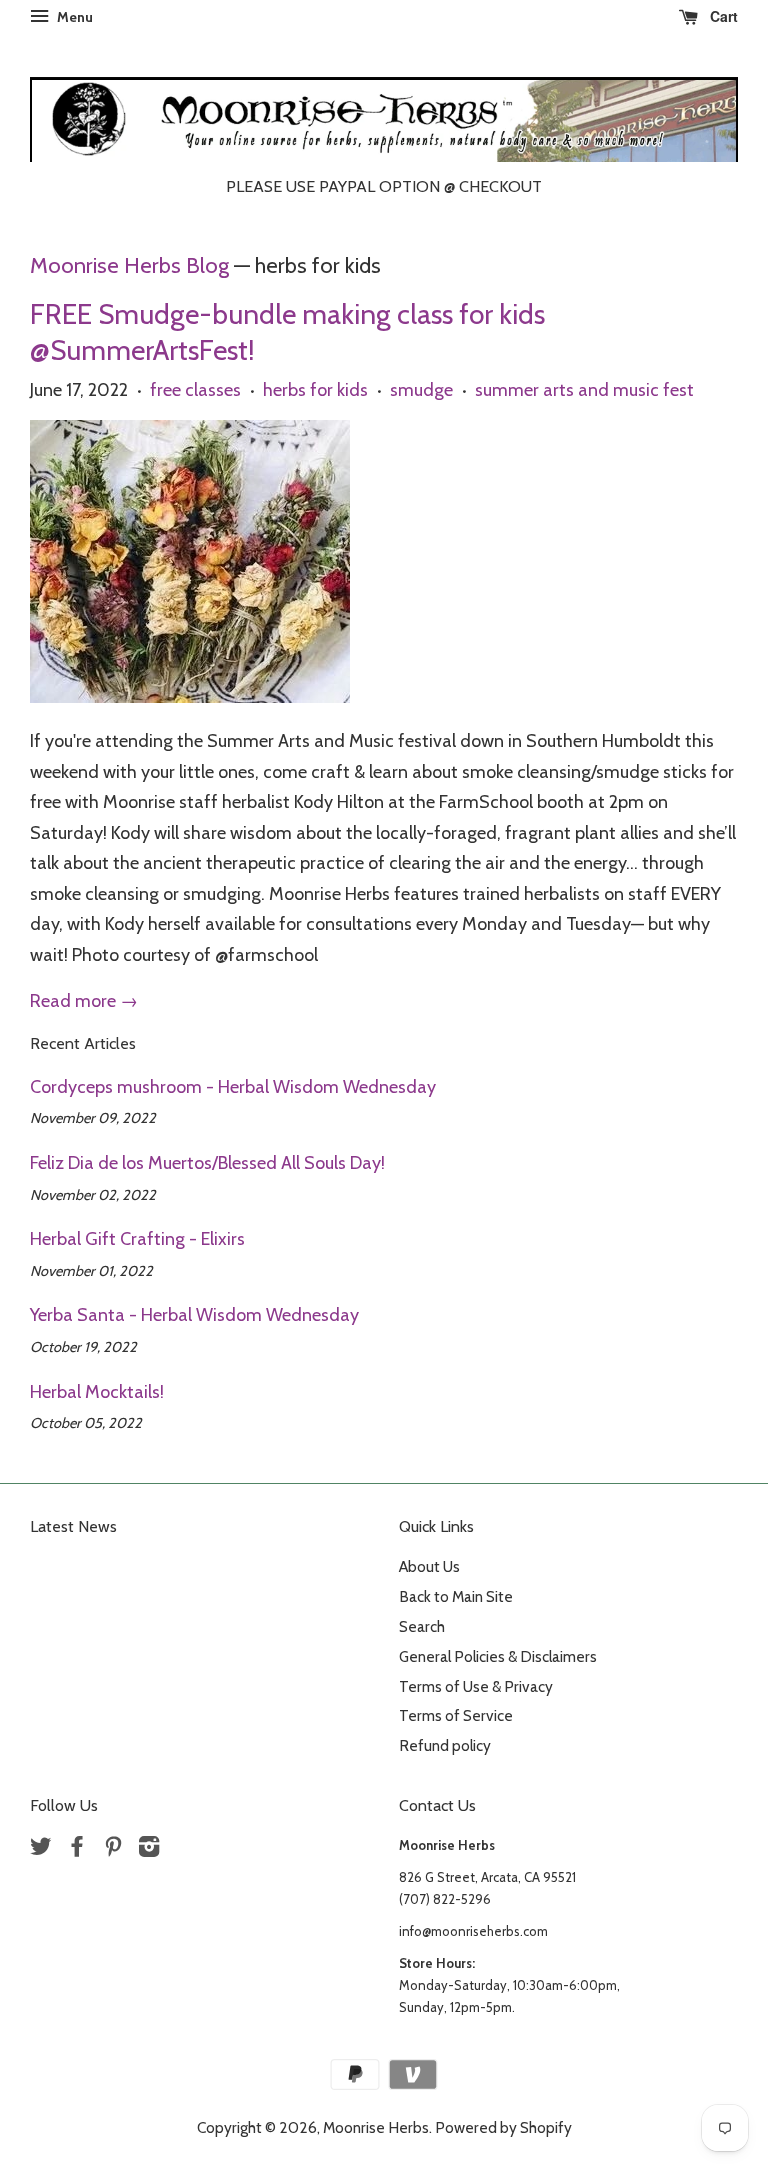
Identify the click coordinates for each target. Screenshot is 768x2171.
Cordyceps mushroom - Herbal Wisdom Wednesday (233, 1087)
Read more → (84, 1001)
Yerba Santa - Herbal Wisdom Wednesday (194, 1315)
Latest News (73, 1526)
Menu (73, 17)
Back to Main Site (456, 1596)
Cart (722, 16)
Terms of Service (456, 1715)
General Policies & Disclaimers (498, 1656)
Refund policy (445, 1745)
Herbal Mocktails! (97, 1392)
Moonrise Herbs (376, 2127)
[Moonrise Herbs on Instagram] (149, 1849)
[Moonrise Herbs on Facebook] (77, 1849)
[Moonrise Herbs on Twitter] (41, 1849)
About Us (429, 1566)
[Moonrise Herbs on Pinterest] (113, 1849)
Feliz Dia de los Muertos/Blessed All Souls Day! (207, 1163)
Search (422, 1626)
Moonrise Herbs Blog (129, 265)
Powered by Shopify (503, 2127)
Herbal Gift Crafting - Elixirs (137, 1239)
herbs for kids (315, 390)
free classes (195, 390)
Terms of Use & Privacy (476, 1686)
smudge (421, 390)
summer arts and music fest (584, 390)
